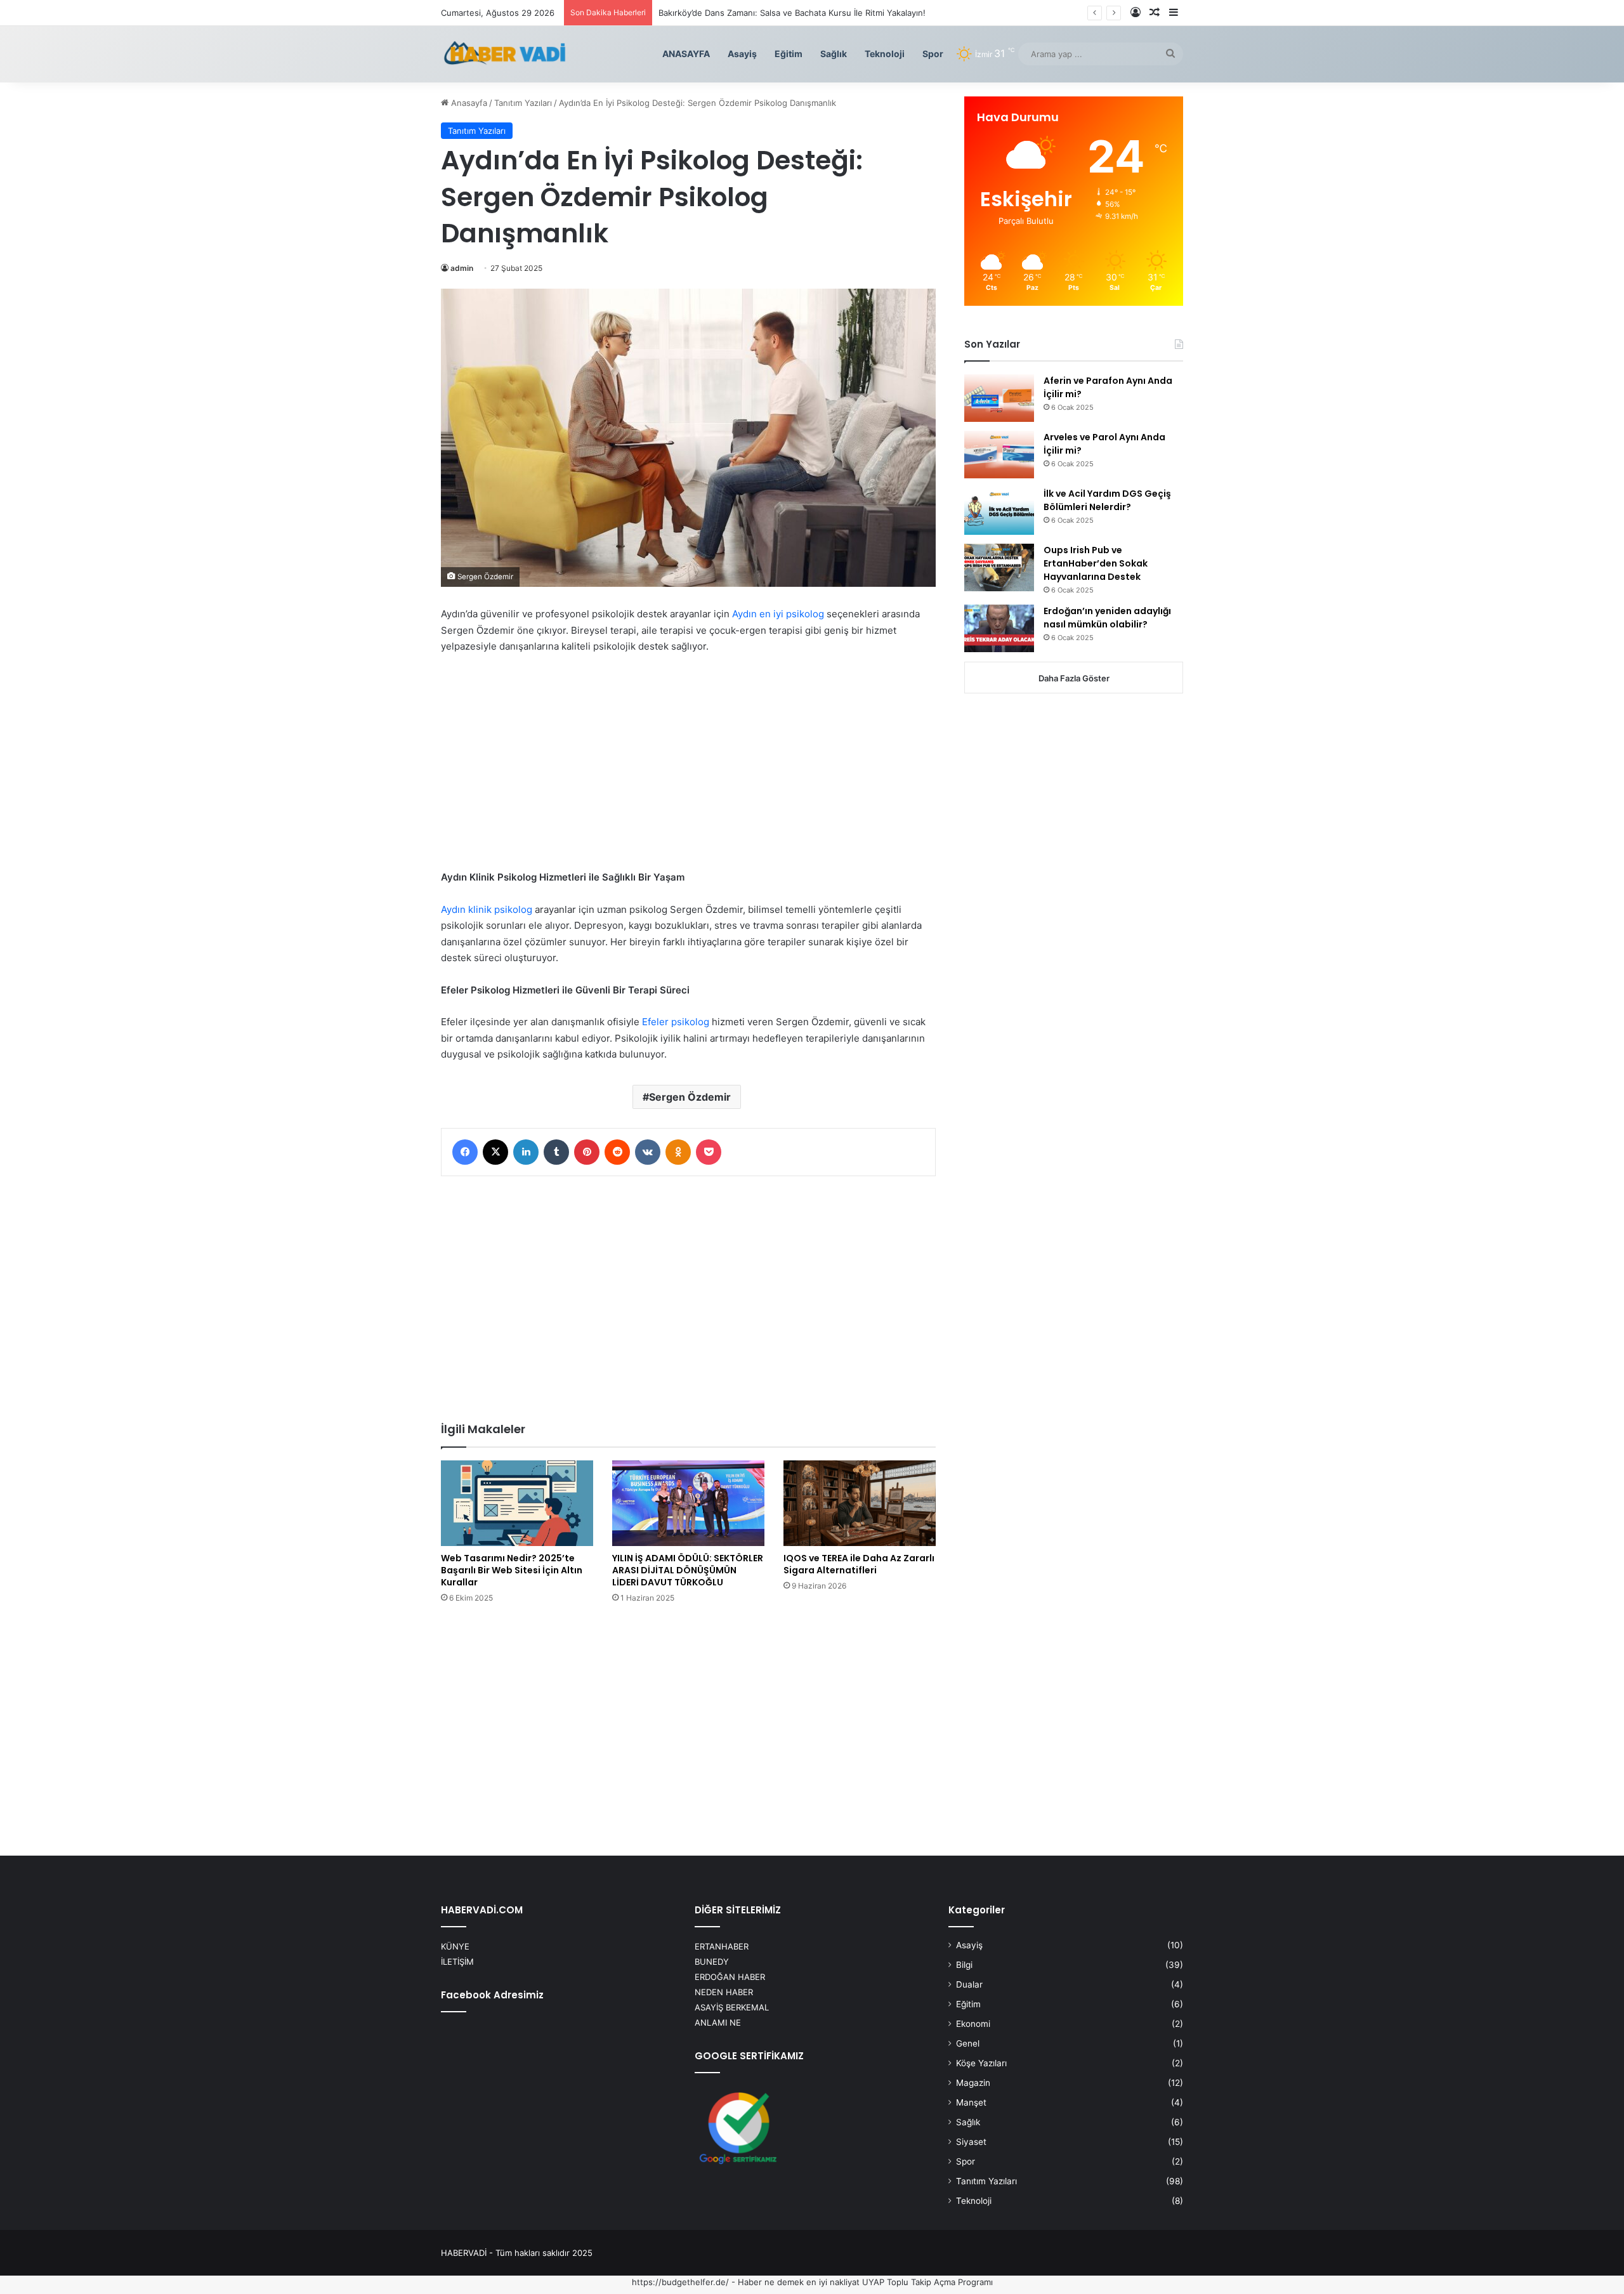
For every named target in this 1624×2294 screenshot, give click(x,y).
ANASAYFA (686, 54)
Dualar (969, 1984)
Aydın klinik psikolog (487, 909)
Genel (968, 2043)
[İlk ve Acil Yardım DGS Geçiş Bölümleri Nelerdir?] (999, 511)
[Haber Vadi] (504, 54)
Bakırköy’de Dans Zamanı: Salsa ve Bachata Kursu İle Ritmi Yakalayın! (792, 13)
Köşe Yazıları (981, 2063)
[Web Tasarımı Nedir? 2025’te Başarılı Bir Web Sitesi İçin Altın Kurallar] (517, 1503)
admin (462, 268)
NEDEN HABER (724, 1992)
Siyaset (971, 2142)
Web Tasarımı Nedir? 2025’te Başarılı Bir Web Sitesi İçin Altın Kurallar (512, 1570)
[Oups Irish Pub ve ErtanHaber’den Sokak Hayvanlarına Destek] (999, 567)
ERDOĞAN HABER (730, 1977)
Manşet (971, 2102)
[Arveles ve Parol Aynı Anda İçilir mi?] (999, 455)
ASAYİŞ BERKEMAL (732, 2007)
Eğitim (789, 54)
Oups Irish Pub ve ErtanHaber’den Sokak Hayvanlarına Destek (1096, 563)
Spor (933, 54)
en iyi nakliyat (833, 2282)
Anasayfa (468, 103)
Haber (750, 2282)
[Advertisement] (688, 766)
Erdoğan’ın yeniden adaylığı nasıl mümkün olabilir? (1107, 618)
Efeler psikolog (676, 1022)
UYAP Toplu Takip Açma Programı (927, 2282)
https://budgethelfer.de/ (680, 2282)
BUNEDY (712, 1962)
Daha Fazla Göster (1074, 678)
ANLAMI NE (718, 2022)
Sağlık (834, 54)
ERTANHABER (722, 1946)
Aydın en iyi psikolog (778, 614)
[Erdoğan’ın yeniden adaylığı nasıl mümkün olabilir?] (999, 628)
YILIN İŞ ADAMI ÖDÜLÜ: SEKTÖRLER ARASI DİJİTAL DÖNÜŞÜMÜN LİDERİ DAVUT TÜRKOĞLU (688, 1570)
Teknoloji (885, 54)
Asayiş (742, 54)
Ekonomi (973, 2024)
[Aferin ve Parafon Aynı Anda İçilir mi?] (999, 398)
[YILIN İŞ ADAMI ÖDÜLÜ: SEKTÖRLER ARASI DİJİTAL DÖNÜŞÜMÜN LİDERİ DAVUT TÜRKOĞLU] (688, 1503)
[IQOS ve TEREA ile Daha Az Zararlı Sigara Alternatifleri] (860, 1503)
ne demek (784, 2282)
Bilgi (964, 1965)
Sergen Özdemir (690, 1097)
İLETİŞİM (457, 1962)
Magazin (973, 2083)
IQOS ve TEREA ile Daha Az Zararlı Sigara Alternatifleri (859, 1564)
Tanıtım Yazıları (523, 103)
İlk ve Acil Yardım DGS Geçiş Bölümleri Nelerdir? (1107, 500)
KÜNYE (455, 1946)
